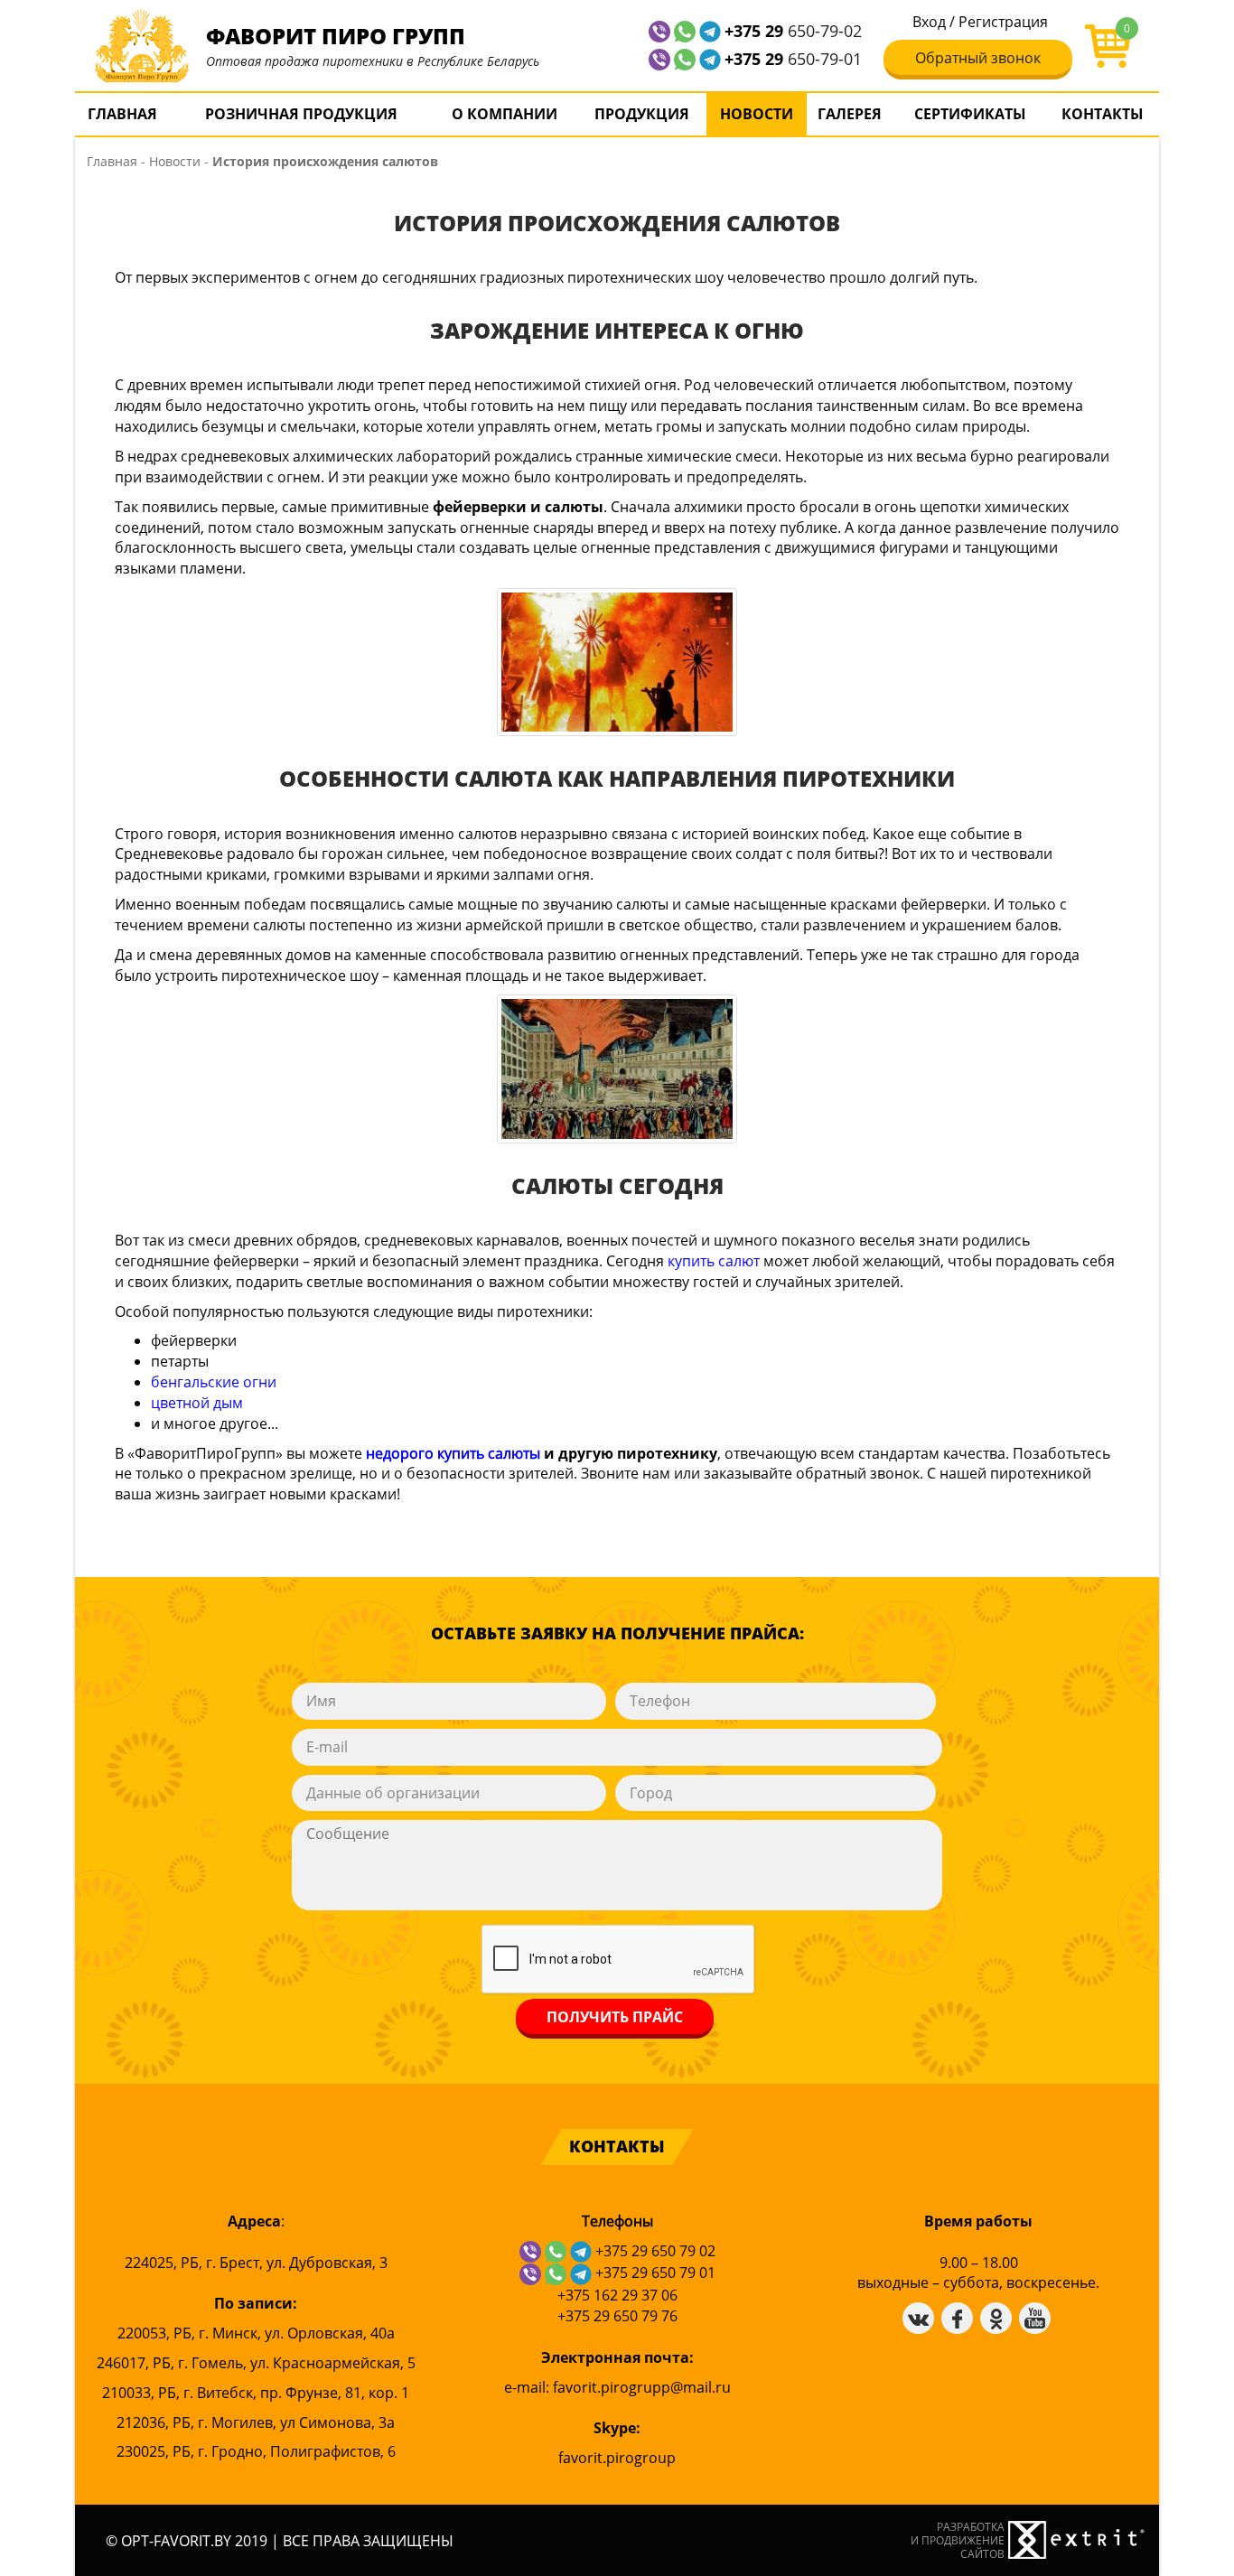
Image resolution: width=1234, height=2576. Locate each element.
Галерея (850, 114)
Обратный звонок (978, 58)
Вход (929, 22)
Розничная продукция (301, 114)
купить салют (714, 1261)
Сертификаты (970, 114)
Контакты (1103, 114)
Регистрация (1003, 22)
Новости (757, 114)
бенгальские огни (214, 1382)
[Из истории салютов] (617, 1069)
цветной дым (197, 1403)
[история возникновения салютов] (617, 662)
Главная (122, 114)
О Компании (505, 114)
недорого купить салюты (455, 1453)
